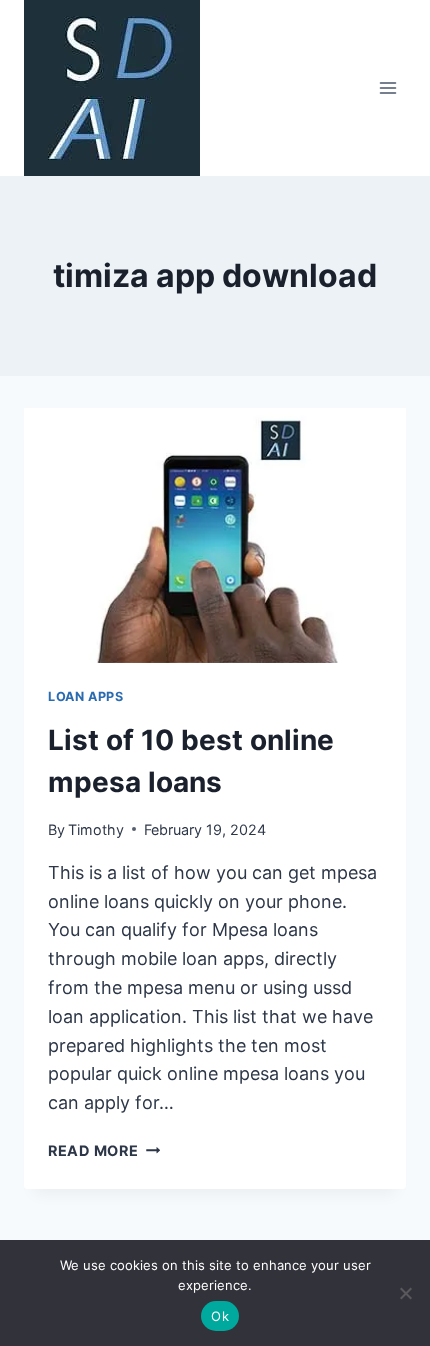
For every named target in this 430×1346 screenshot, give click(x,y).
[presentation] (215, 535)
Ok (220, 1316)
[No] (405, 1293)
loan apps (86, 696)
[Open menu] (387, 87)
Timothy (96, 829)
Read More (104, 1150)
